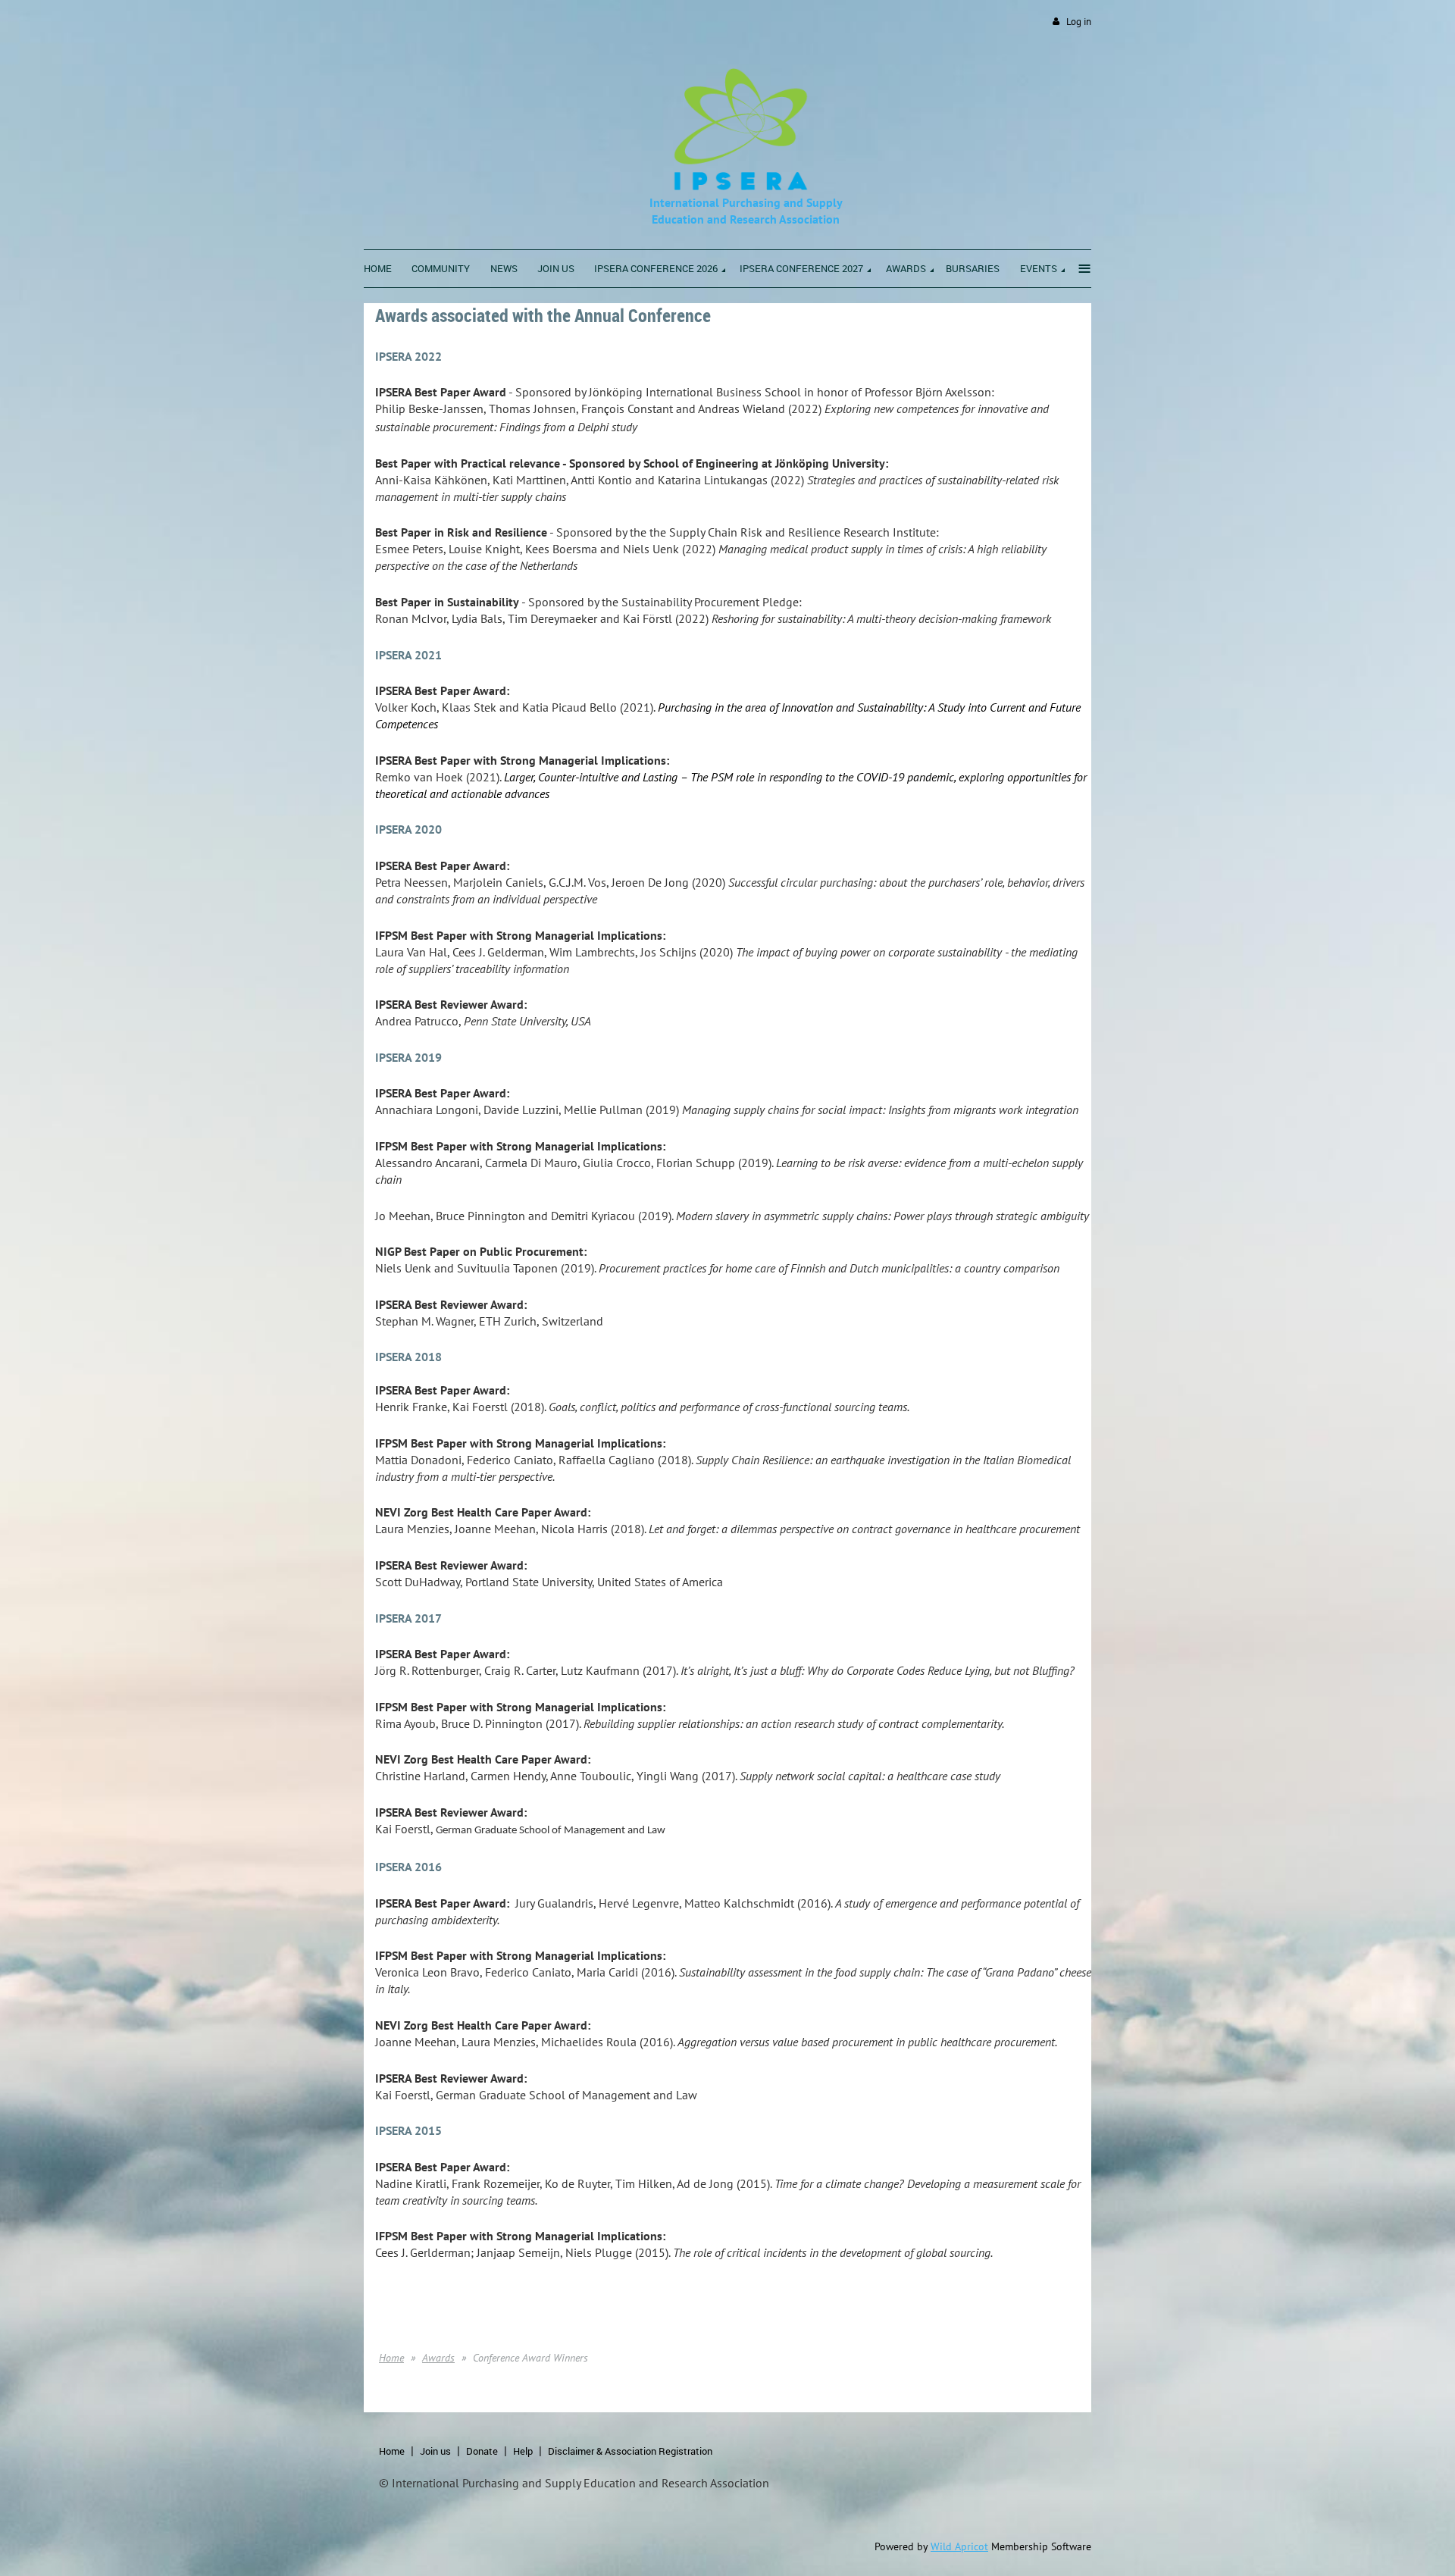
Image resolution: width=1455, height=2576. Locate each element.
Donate (482, 2451)
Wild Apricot (959, 2546)
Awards (438, 2358)
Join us (435, 2451)
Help (523, 2451)
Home (391, 2358)
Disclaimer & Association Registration (630, 2451)
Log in (1079, 22)
